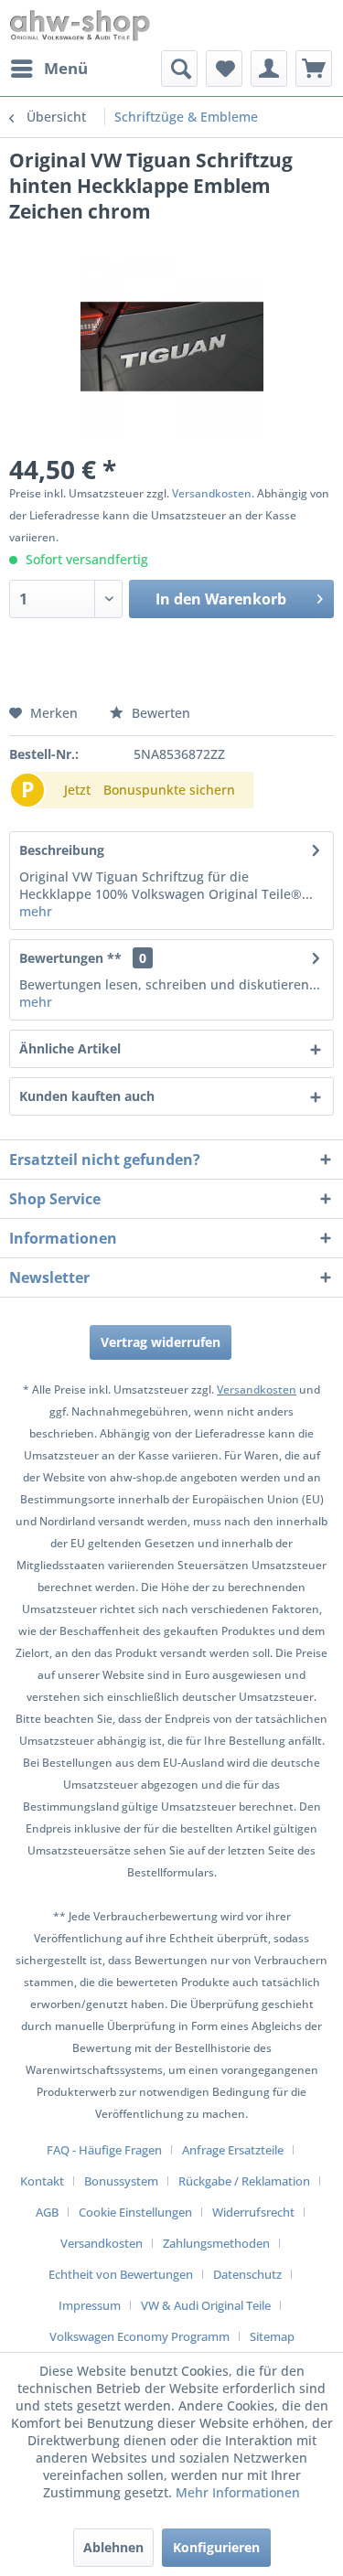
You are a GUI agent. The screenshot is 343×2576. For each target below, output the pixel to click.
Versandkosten (212, 493)
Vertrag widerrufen (161, 1342)
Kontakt (42, 2181)
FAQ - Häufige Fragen (104, 2150)
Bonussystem (121, 2181)
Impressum (90, 2305)
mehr (36, 911)
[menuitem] (48, 69)
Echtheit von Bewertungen (121, 2274)
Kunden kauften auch (87, 1096)
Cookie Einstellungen (135, 2212)
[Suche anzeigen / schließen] (179, 69)
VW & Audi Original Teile (206, 2305)
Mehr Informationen (238, 2492)
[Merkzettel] (224, 69)
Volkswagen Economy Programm (139, 2336)
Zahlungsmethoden (216, 2243)
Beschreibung (62, 850)
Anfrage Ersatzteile (233, 2150)
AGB (47, 2212)
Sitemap (272, 2336)
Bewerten (159, 713)
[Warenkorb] (314, 69)
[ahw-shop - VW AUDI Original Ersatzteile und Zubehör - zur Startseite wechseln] (80, 25)
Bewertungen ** (70, 958)
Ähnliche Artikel (70, 1048)
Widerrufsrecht (253, 2212)
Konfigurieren (216, 2547)
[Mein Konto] (269, 69)
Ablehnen (113, 2547)
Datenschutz (247, 2274)
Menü (66, 68)
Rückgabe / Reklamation (244, 2181)
